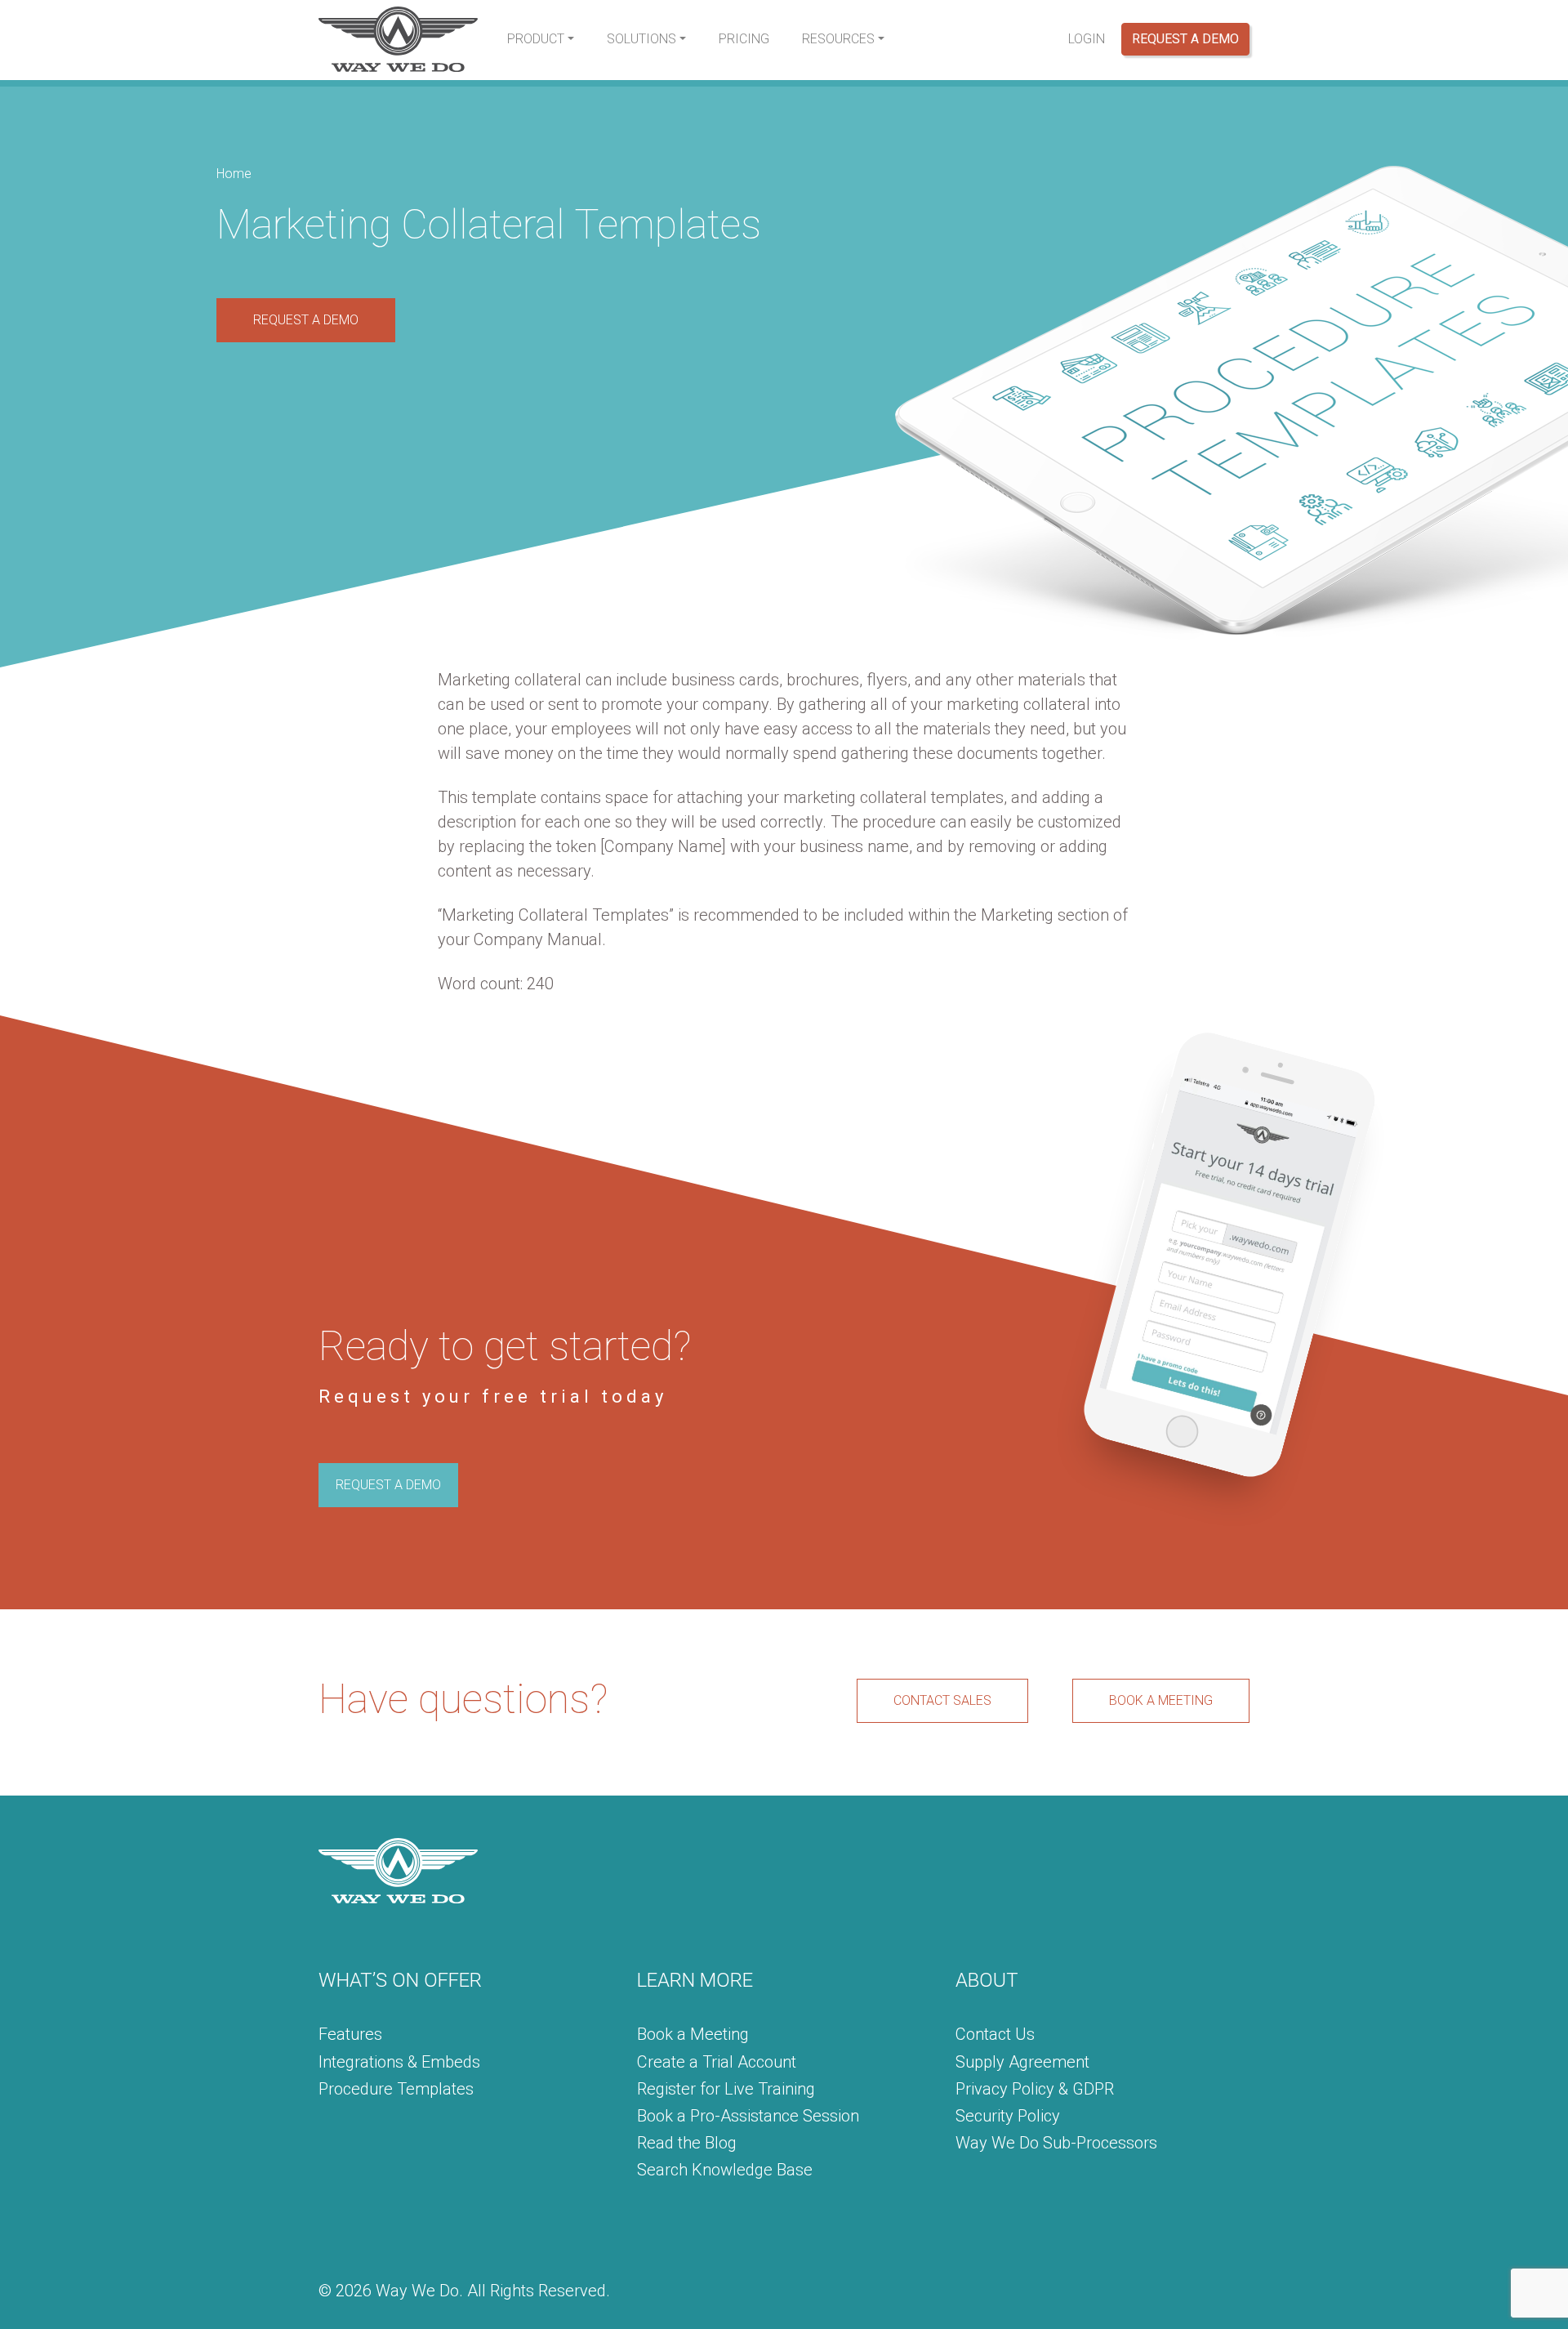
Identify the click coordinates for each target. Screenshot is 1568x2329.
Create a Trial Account (717, 2062)
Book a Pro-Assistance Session (748, 2116)
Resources (838, 39)
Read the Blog (687, 2143)
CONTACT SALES (942, 1700)
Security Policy (1008, 2116)
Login (1087, 39)
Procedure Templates (396, 2089)
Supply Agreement (1022, 2062)
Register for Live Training (726, 2089)
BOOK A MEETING (1161, 1700)
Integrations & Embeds (399, 2062)
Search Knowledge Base (725, 2170)
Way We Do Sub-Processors (1056, 2143)
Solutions (641, 39)
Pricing (744, 39)
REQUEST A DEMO (306, 320)
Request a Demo (1185, 39)
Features (350, 2034)
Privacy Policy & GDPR (1035, 2089)
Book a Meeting (693, 2034)
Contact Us (995, 2034)
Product (536, 39)
